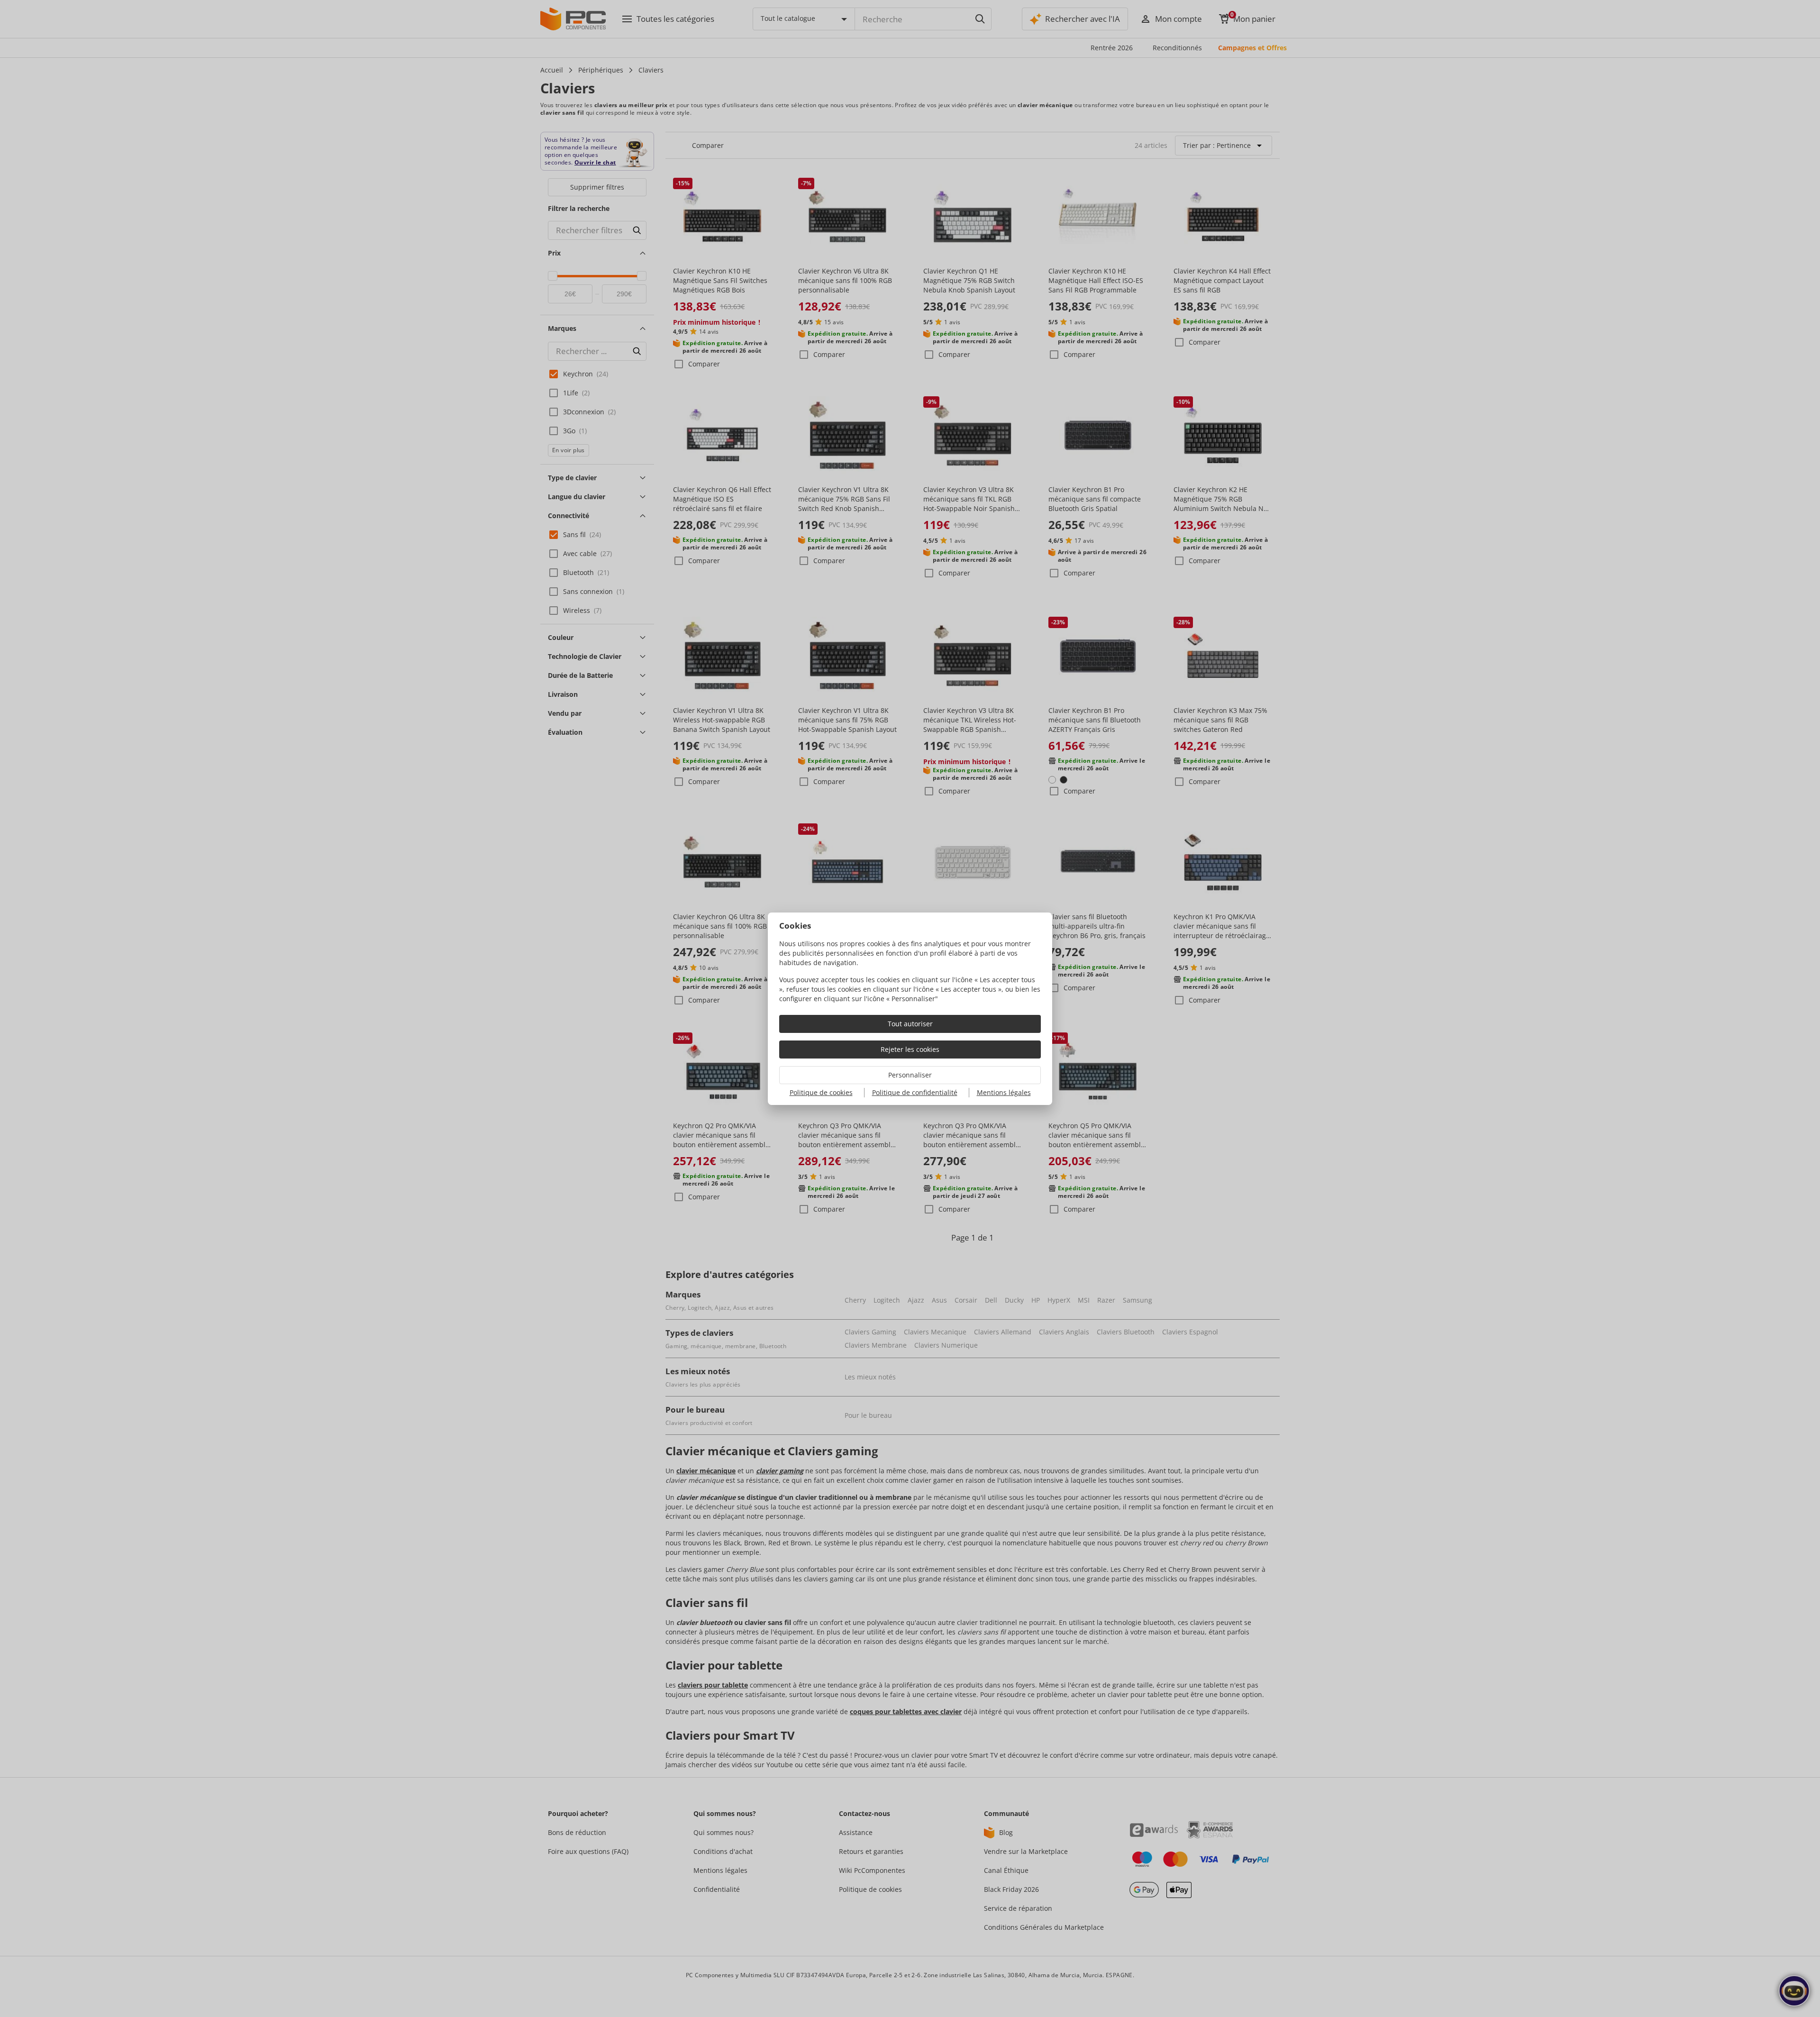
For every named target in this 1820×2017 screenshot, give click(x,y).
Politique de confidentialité (915, 1092)
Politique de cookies (821, 1092)
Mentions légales (1004, 1092)
